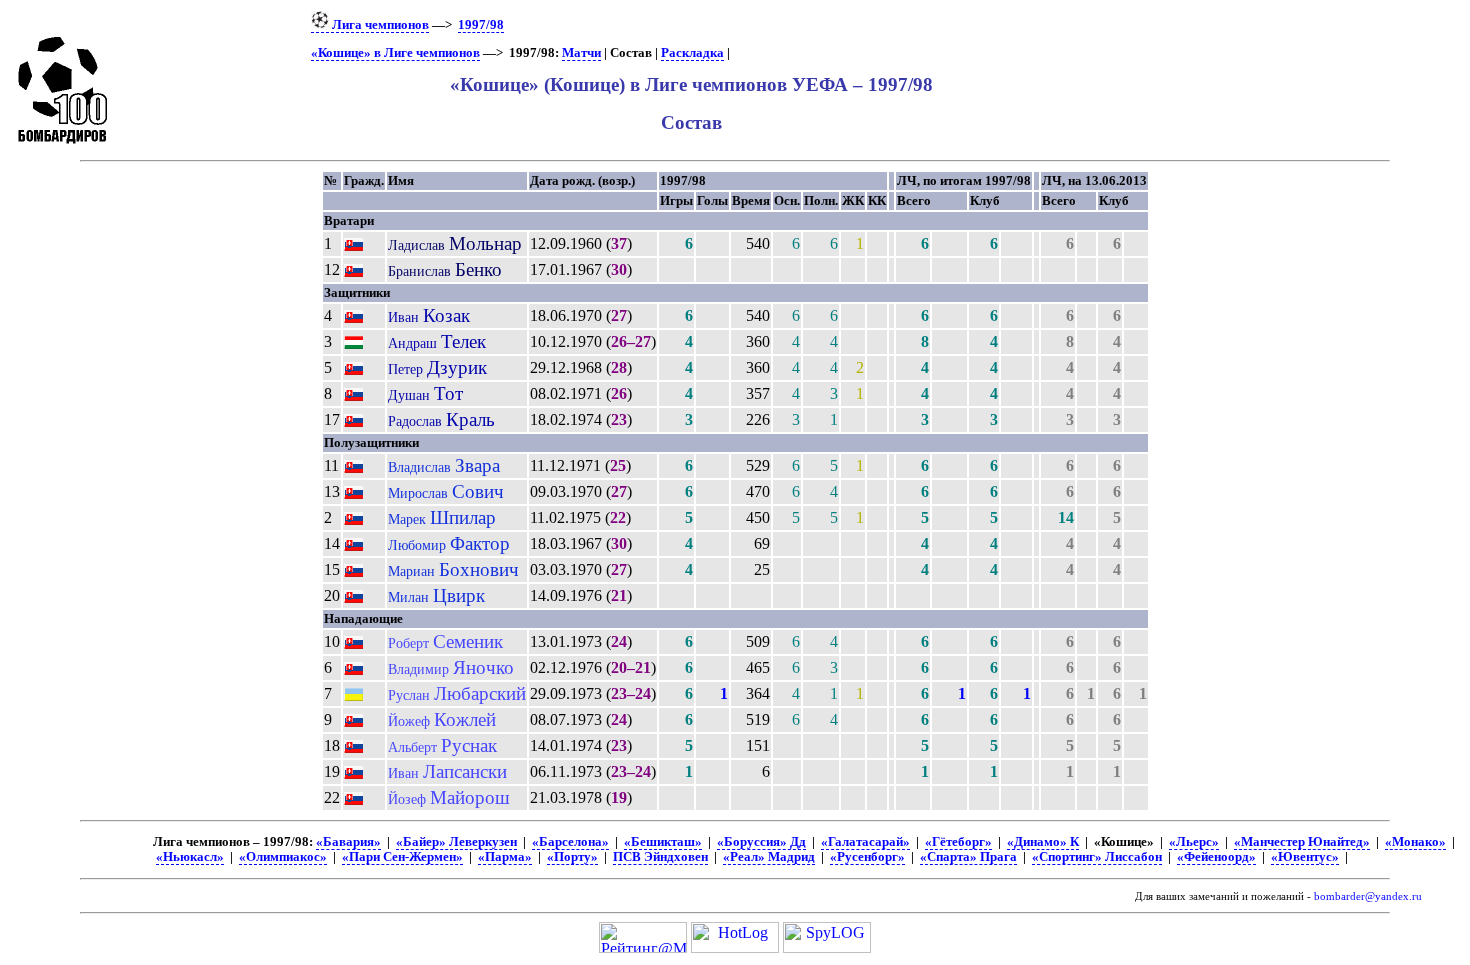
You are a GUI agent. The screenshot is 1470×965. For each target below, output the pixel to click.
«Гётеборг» (958, 842)
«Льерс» (1194, 842)
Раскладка (692, 53)
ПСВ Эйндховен (660, 857)
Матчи (581, 53)
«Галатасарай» (865, 842)
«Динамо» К (1043, 842)
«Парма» (505, 857)
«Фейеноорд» (1216, 857)
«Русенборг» (867, 857)
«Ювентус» (1305, 857)
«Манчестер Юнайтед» (1302, 842)
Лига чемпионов (379, 25)
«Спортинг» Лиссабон (1097, 857)
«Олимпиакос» (283, 857)
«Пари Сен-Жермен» (402, 857)
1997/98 (481, 25)
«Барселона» (570, 842)
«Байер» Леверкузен (456, 842)
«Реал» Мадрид (769, 857)
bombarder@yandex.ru (1368, 896)
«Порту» (572, 857)
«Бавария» (348, 842)
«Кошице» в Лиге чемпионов (395, 53)
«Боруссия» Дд (761, 842)
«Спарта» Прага (968, 857)
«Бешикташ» (663, 842)
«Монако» (1415, 842)
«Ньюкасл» (190, 857)
